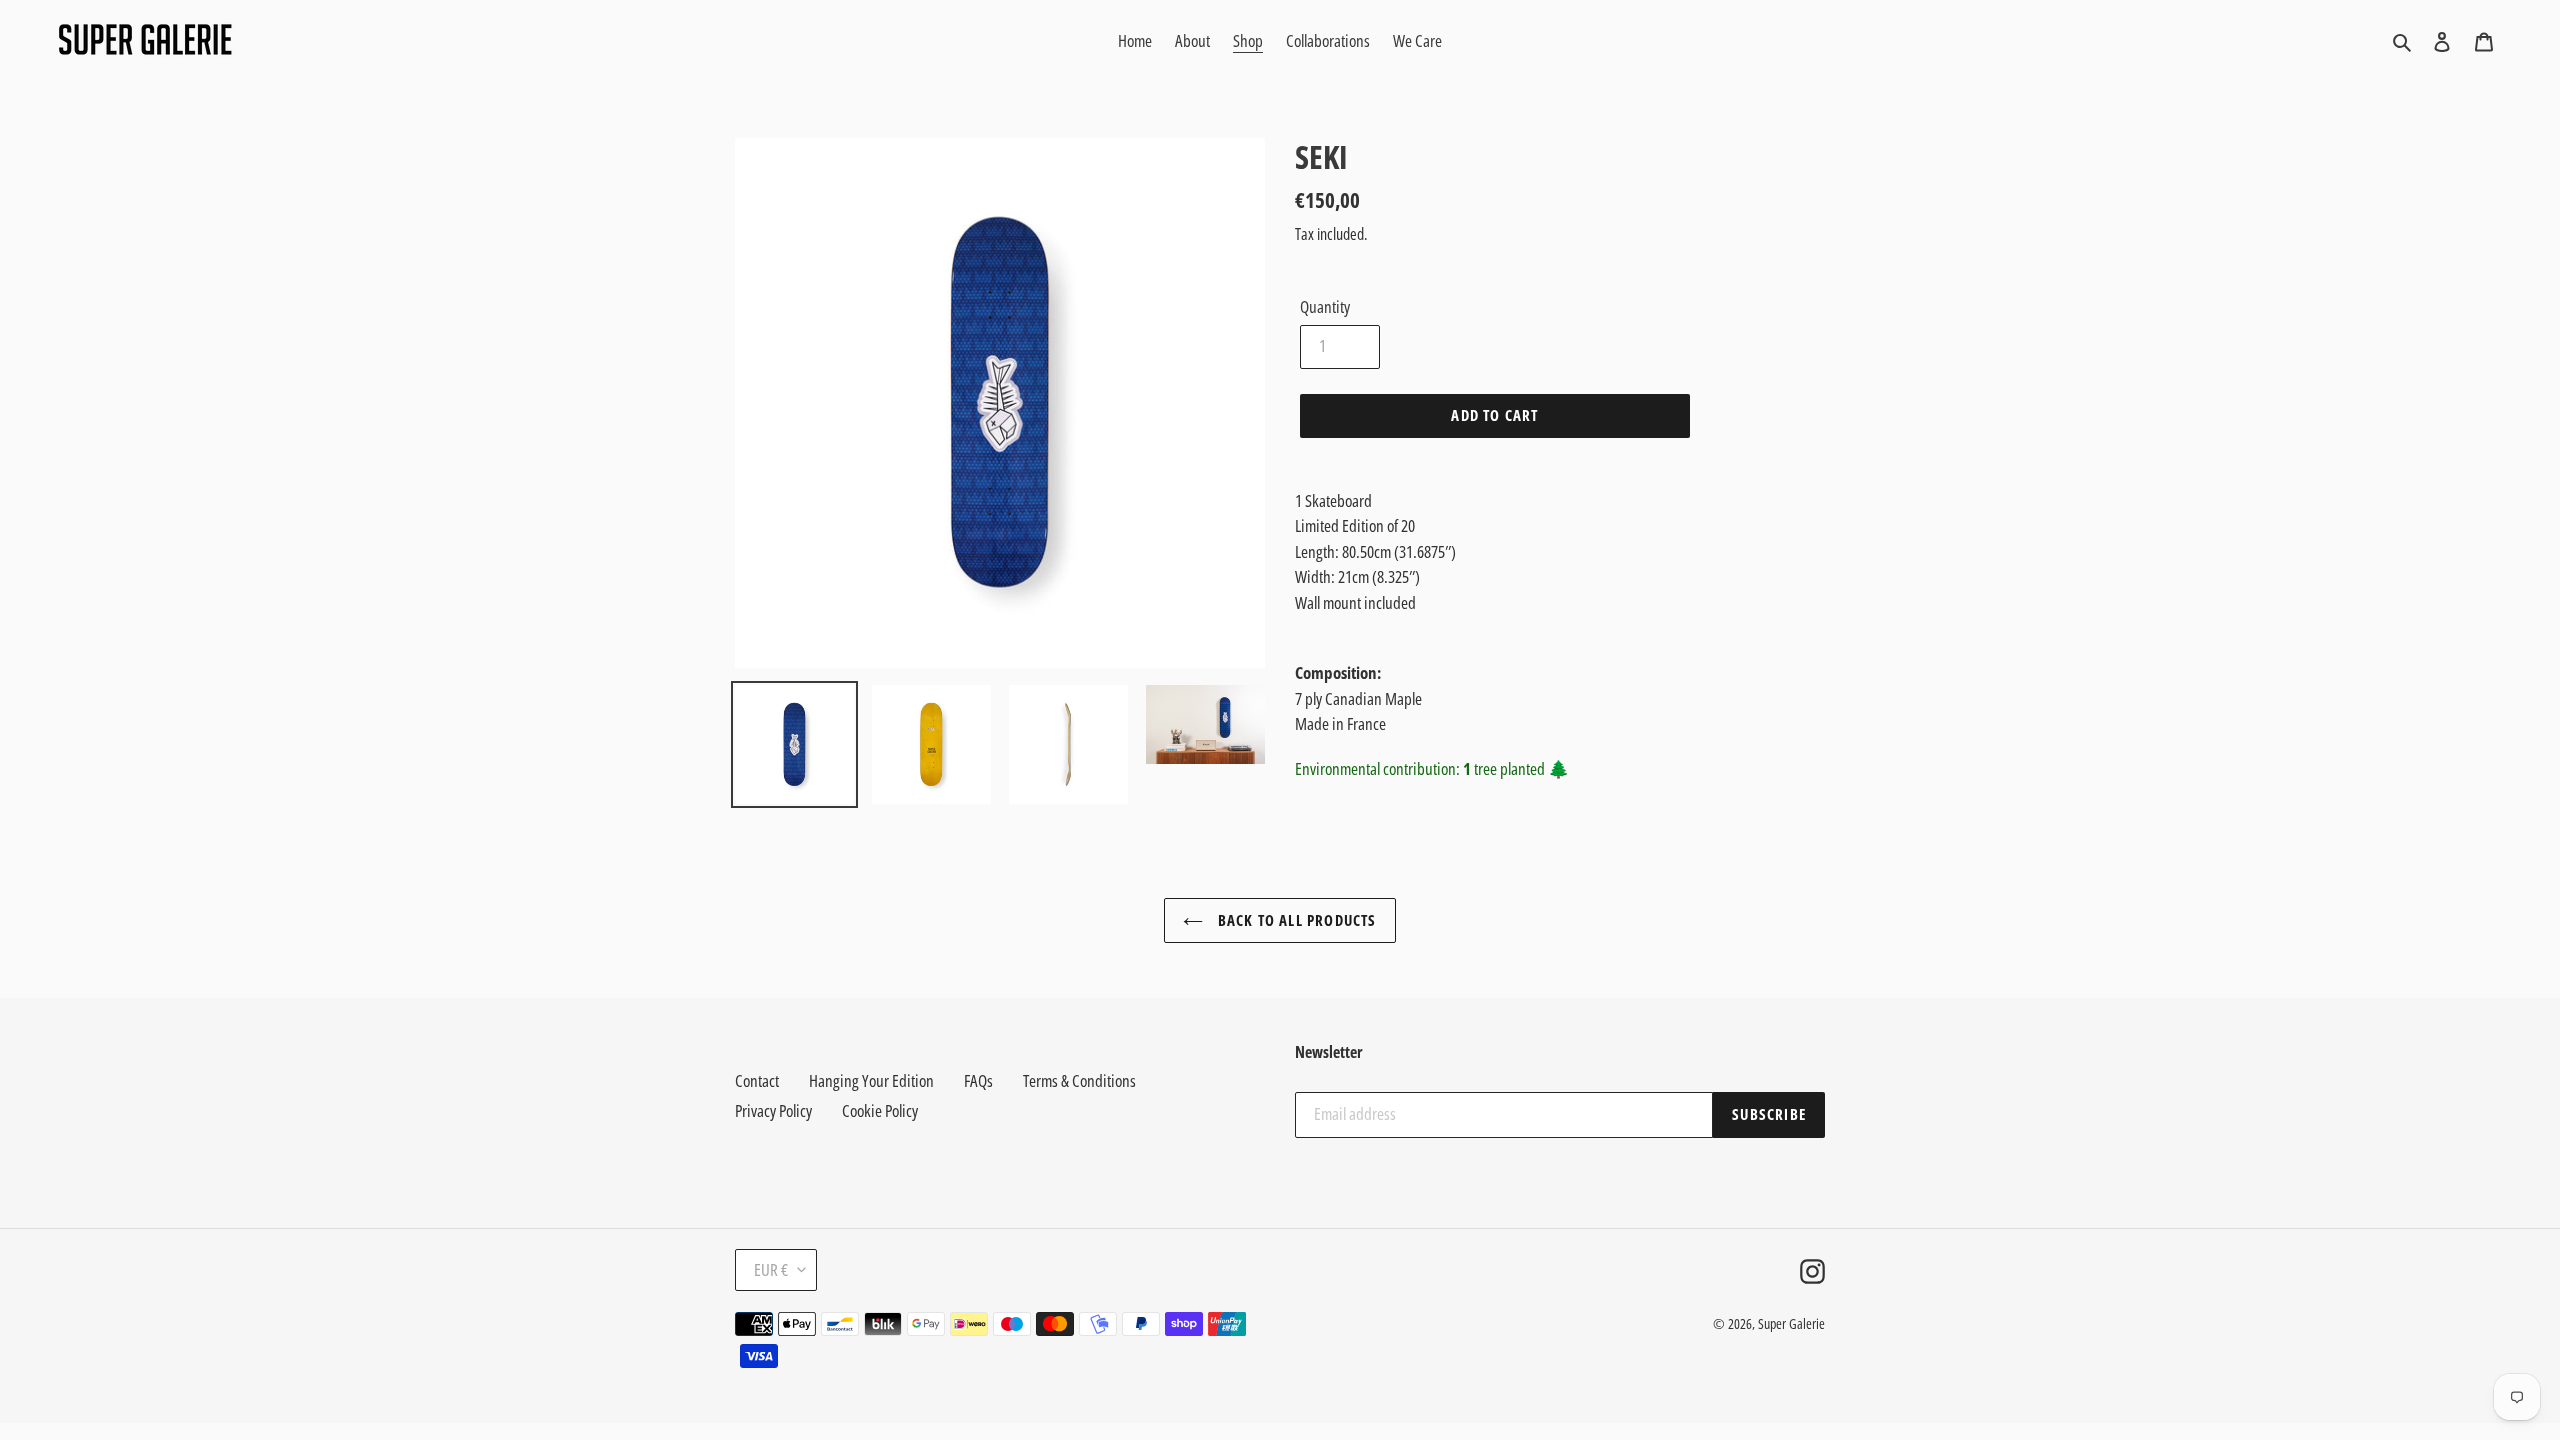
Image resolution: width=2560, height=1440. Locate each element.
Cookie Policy (880, 1110)
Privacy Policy (773, 1110)
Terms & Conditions (1079, 1080)
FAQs (978, 1080)
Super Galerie (1791, 1323)
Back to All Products (1294, 920)
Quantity (1325, 306)
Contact (757, 1080)
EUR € (771, 1269)
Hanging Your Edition (871, 1080)
